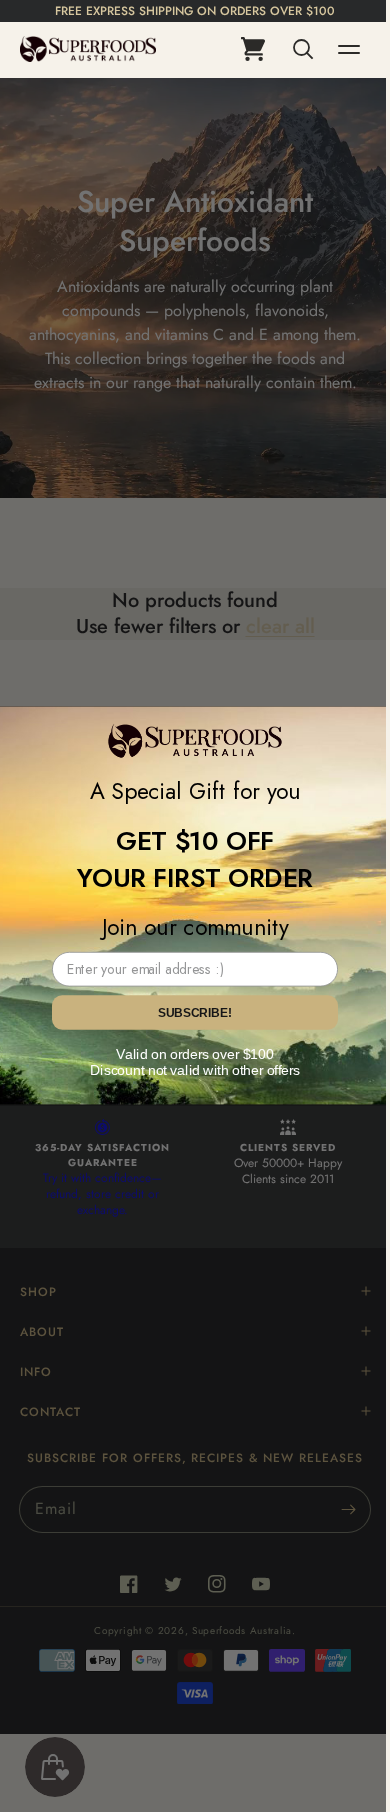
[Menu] (334, 49)
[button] (286, 49)
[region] (195, 11)
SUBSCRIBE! (187, 1013)
